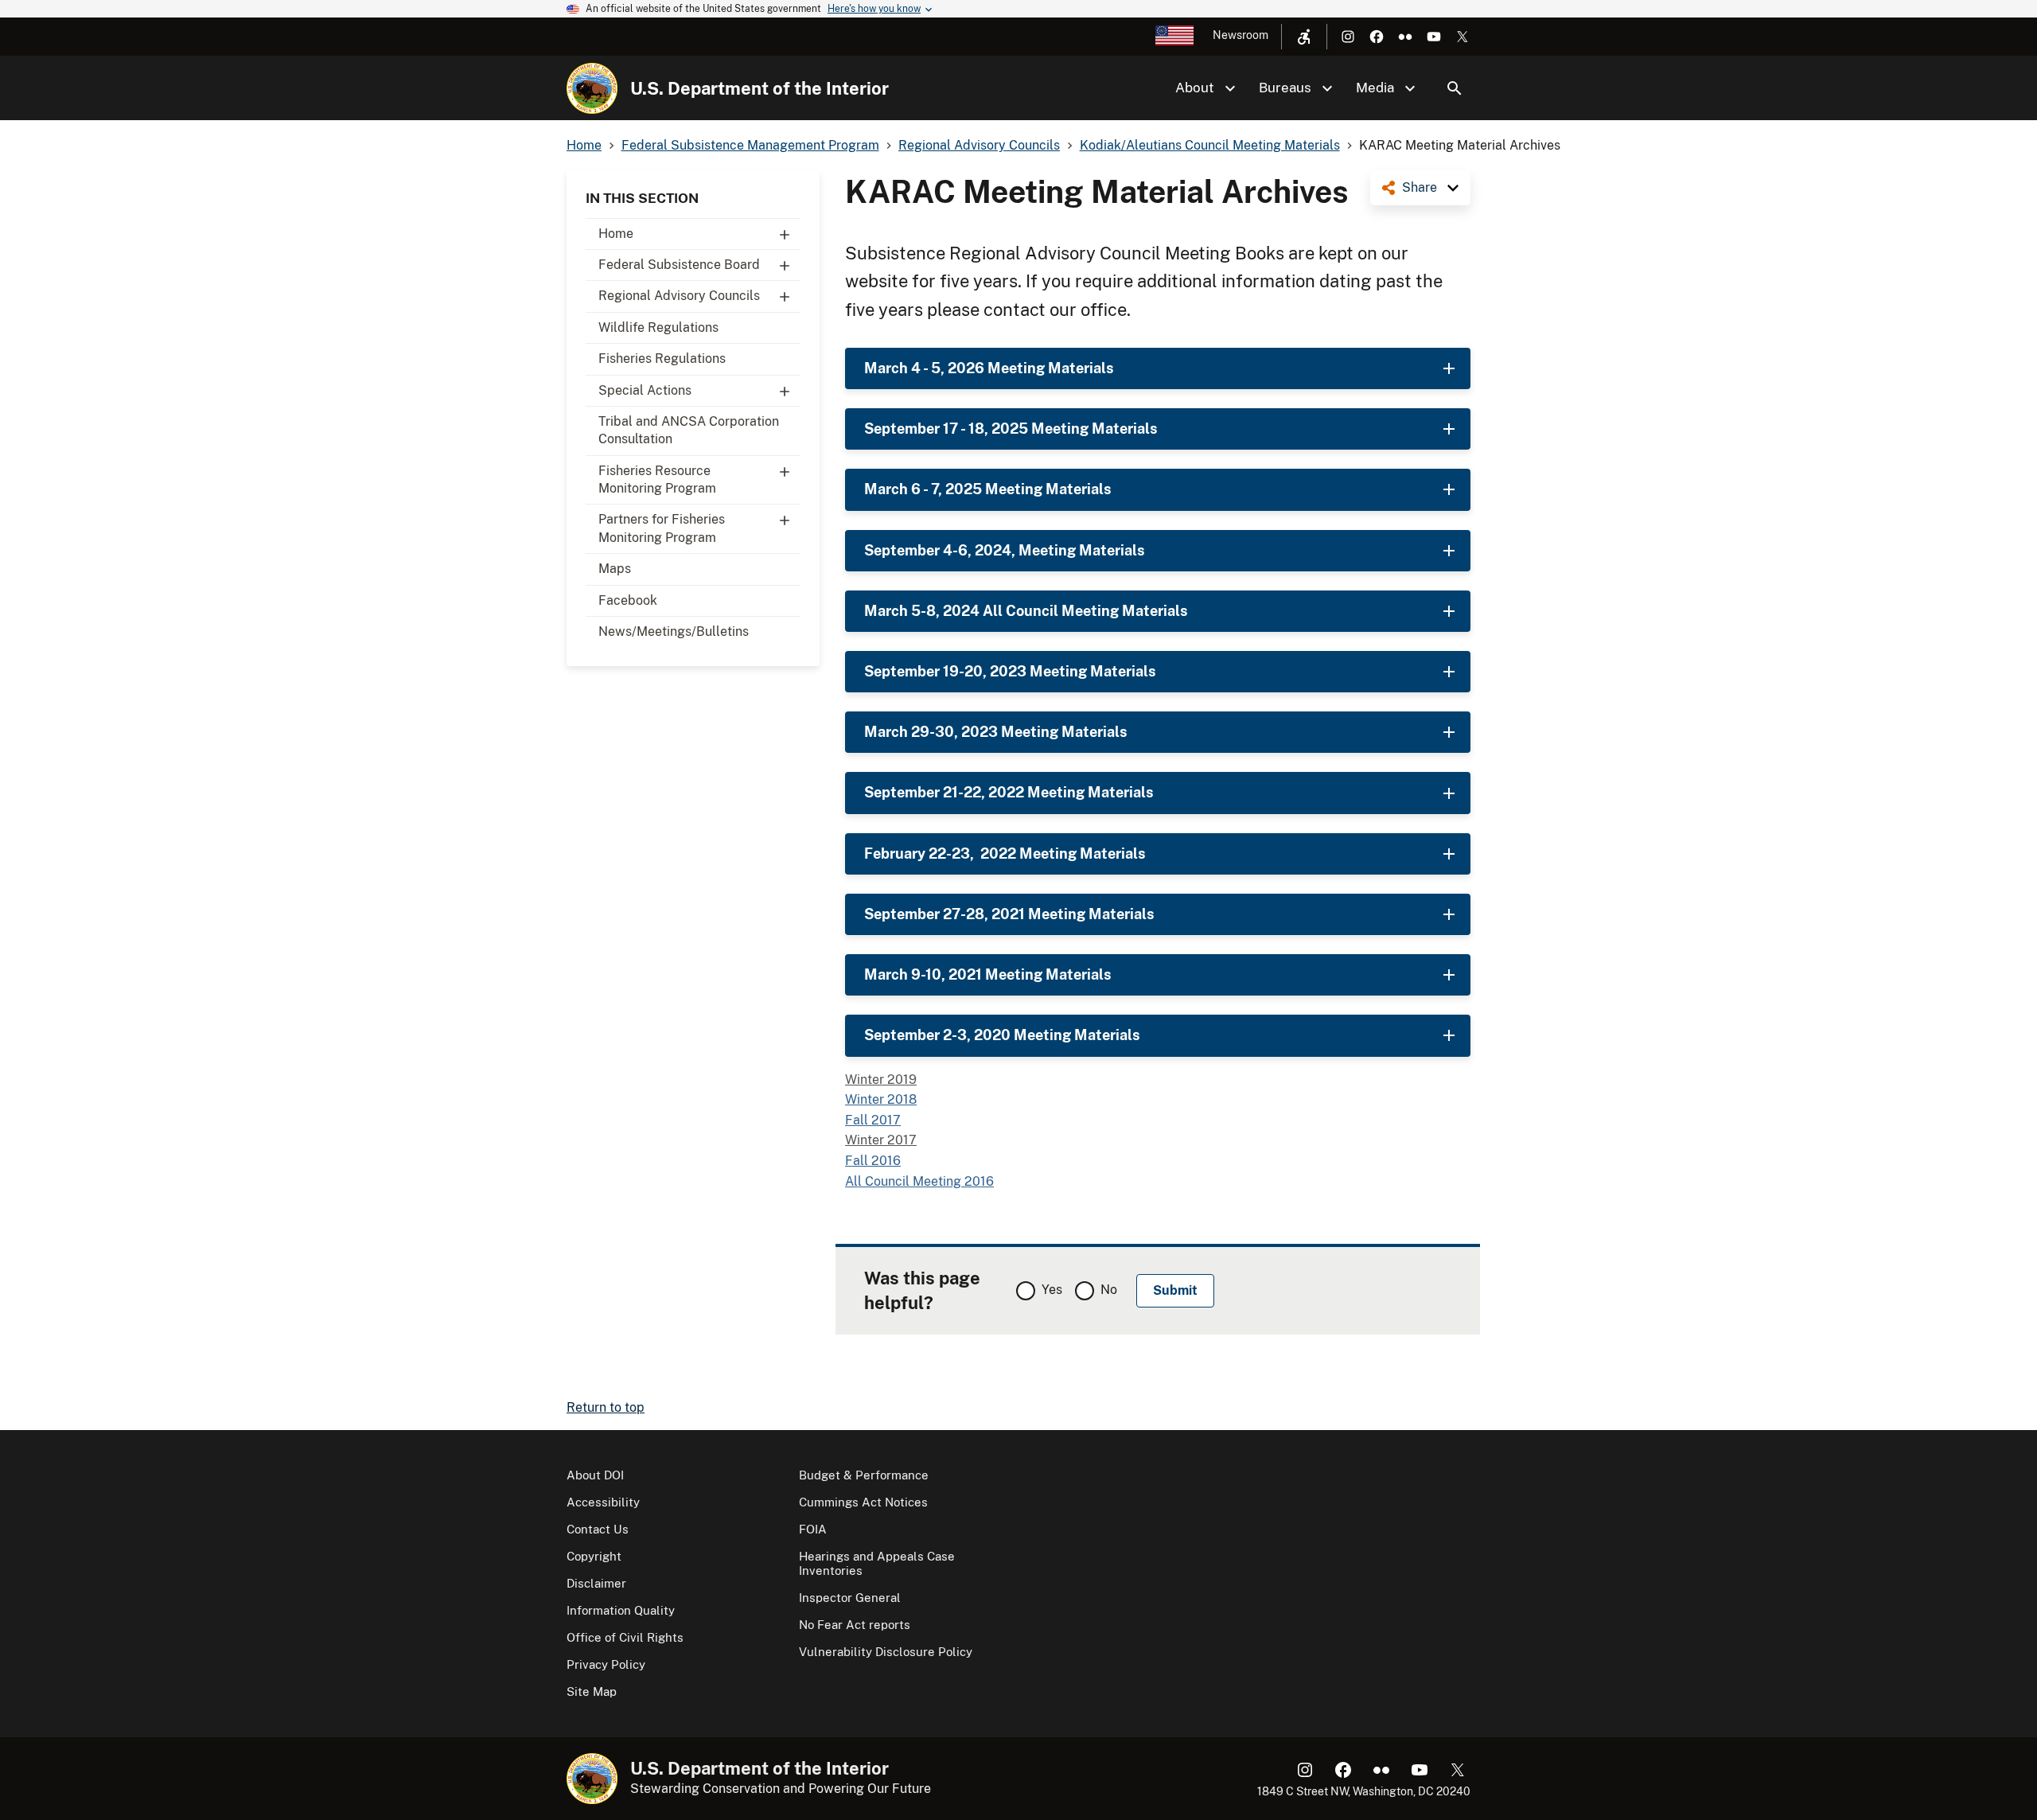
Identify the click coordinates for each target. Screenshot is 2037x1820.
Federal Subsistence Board (679, 265)
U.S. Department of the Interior (759, 88)
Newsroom (1241, 35)
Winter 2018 (881, 1099)
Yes (1052, 1290)
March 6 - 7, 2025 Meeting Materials (988, 489)
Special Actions (645, 390)
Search (1455, 88)
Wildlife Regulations (658, 327)
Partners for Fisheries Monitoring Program (662, 528)
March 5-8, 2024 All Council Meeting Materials (1026, 611)
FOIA (813, 1529)
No (1109, 1290)
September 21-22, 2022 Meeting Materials (1009, 792)
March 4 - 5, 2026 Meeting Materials (989, 368)
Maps (615, 569)
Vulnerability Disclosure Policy (886, 1652)
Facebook (628, 600)
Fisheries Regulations (662, 359)
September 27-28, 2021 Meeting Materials (1009, 914)
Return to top (606, 1407)
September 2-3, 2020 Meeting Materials (1002, 1035)
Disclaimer (596, 1583)
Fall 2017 (873, 1120)
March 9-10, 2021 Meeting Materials (988, 974)
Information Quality (621, 1610)
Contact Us (598, 1529)
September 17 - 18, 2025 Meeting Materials (1011, 429)
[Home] (592, 88)
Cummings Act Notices (863, 1502)
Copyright (594, 1556)
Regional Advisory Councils (679, 296)
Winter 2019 (881, 1080)
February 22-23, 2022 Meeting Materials (1005, 853)
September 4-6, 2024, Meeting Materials (1005, 550)
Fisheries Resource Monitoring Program (657, 479)
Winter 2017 (881, 1140)
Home (616, 234)
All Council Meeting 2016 (919, 1181)
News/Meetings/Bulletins (674, 631)
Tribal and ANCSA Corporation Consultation (689, 430)
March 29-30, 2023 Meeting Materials (996, 732)
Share (1420, 187)
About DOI (595, 1475)
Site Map (592, 1691)
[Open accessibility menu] (1304, 37)
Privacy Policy (606, 1664)
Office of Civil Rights (625, 1637)
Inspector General (850, 1598)
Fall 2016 (873, 1161)
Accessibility (603, 1502)
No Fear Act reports (855, 1625)
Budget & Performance (864, 1475)
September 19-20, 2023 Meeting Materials (1010, 671)
